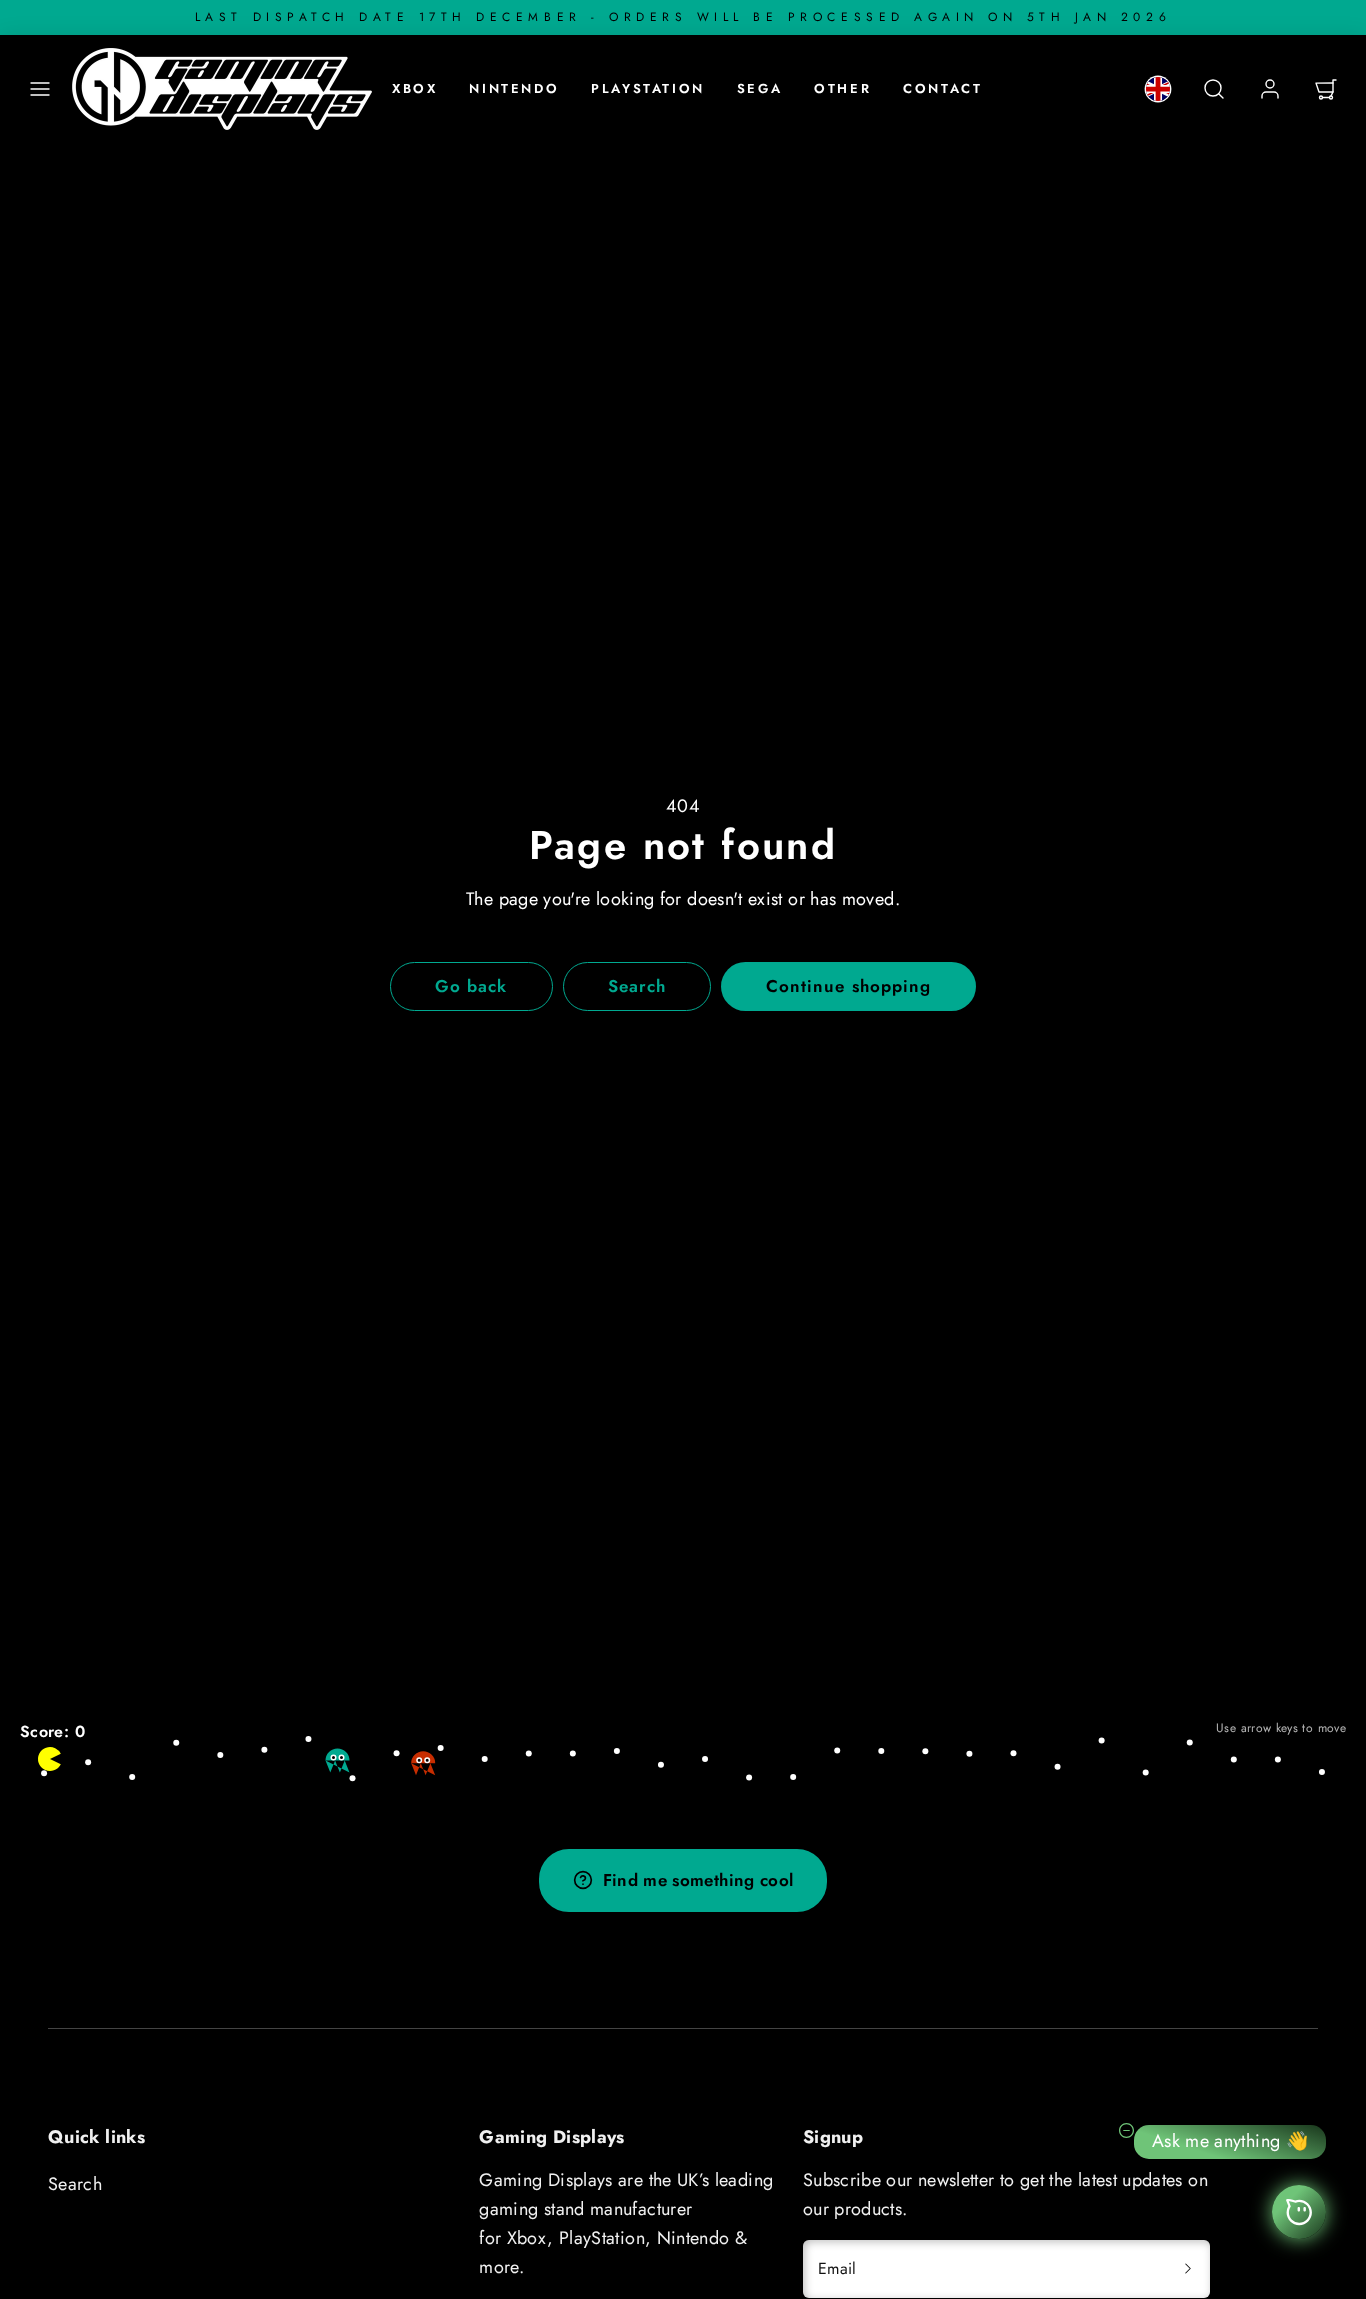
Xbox (414, 88)
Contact (942, 88)
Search (75, 2184)
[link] (1158, 89)
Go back (471, 986)
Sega (759, 88)
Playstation (648, 88)
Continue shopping (848, 986)
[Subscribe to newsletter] (1188, 2269)
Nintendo (514, 88)
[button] (40, 89)
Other (842, 88)
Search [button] (637, 986)
